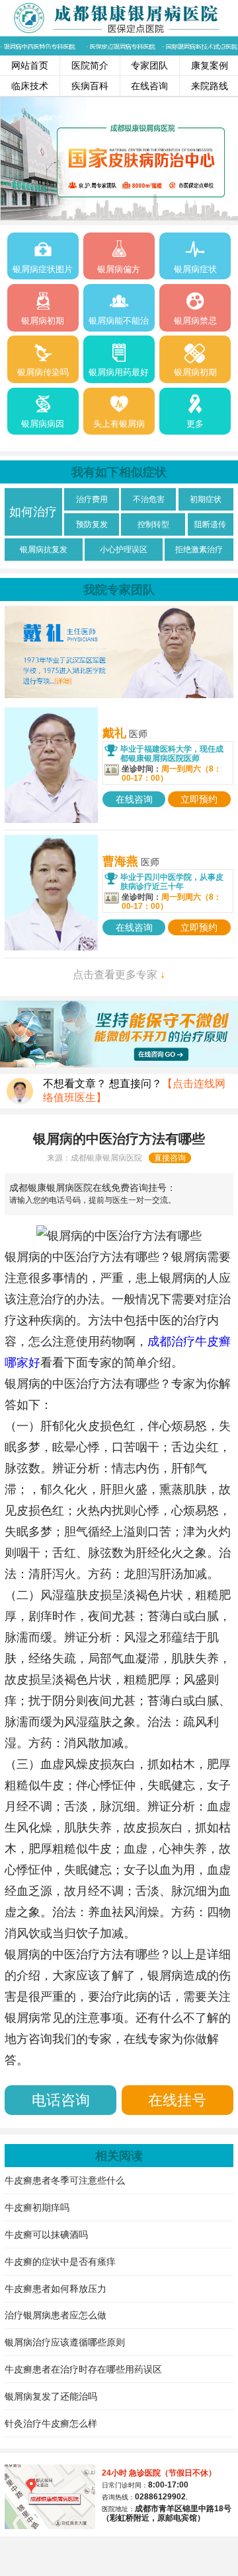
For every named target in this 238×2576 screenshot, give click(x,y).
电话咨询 (61, 2100)
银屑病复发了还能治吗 (51, 2396)
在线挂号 (177, 2100)
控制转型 (153, 524)
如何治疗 (33, 512)
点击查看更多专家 (119, 975)
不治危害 (149, 499)
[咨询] (119, 1236)
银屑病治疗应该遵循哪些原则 (65, 2342)
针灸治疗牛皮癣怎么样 (51, 2423)
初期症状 (206, 499)
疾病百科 (90, 86)
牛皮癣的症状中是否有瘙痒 (60, 2262)
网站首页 (30, 65)
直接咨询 (170, 1158)
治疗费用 (92, 499)
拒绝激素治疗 (199, 550)
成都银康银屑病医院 (106, 1158)
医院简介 (90, 65)
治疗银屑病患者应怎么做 (56, 2315)
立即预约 (199, 799)
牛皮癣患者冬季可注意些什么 (65, 2180)
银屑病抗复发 (44, 550)
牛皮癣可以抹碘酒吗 (46, 2235)
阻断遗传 (210, 524)
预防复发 (92, 524)
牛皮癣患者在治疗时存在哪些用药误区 (83, 2369)
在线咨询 (149, 86)
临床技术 (30, 86)
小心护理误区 (124, 550)
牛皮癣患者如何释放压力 (56, 2289)
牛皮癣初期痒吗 (37, 2207)
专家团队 (149, 65)
